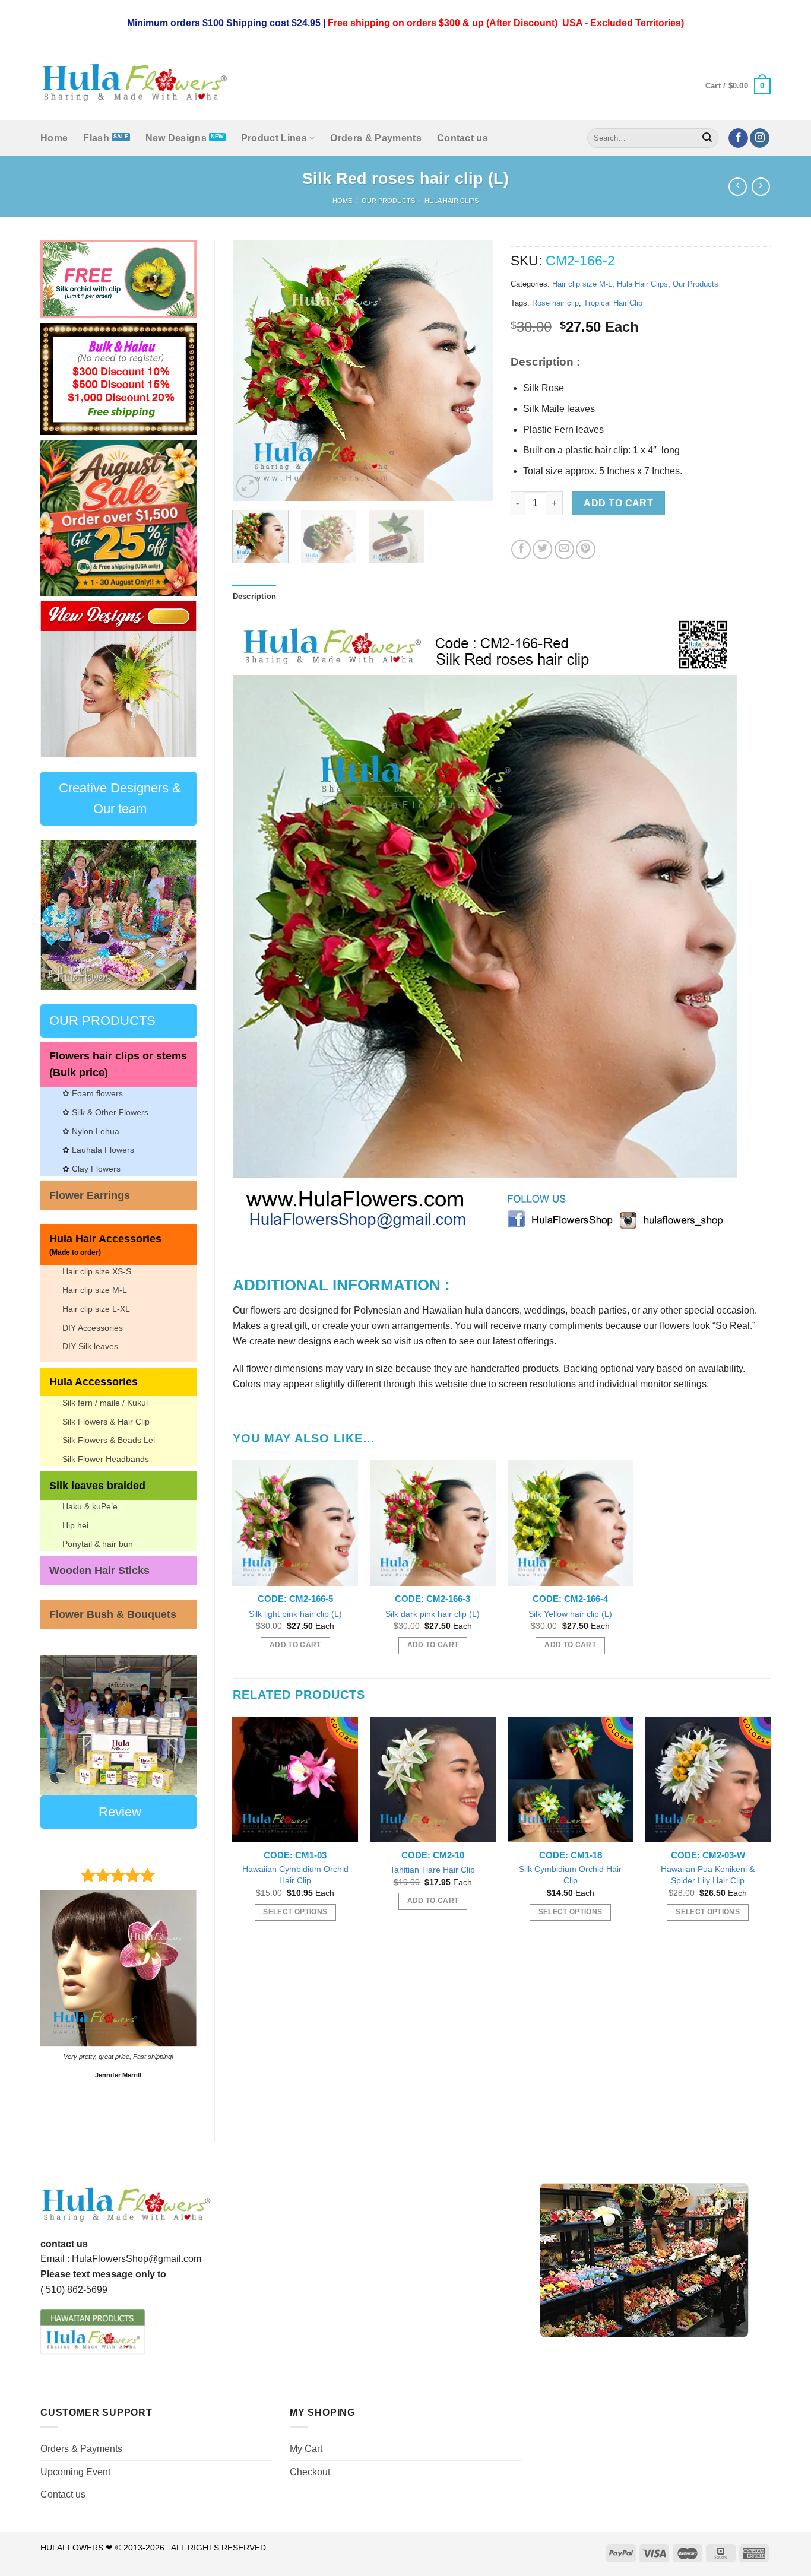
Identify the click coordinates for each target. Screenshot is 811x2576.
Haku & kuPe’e (90, 1506)
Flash (96, 138)
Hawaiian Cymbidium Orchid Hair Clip (295, 1875)
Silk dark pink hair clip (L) (433, 1614)
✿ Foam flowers (93, 1093)
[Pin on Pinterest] (586, 549)
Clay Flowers (96, 1169)
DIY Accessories (93, 1328)
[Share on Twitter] (542, 549)
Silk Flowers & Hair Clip (106, 1422)
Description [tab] (255, 596)
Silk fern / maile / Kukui (105, 1403)
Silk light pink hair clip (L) (295, 1614)
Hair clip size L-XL (96, 1309)
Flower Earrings (90, 1195)
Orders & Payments (376, 138)
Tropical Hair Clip (613, 303)
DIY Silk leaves (90, 1346)
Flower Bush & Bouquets (113, 1614)
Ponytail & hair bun (98, 1544)
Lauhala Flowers (103, 1150)
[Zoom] (248, 486)
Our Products (388, 201)
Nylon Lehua (94, 1131)
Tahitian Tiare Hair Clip (433, 1870)
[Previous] (58, 679)
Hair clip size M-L (95, 1290)
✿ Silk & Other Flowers (105, 1112)
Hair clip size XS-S (97, 1271)
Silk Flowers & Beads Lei (109, 1440)
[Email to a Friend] (564, 549)
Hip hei (75, 1525)
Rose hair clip (555, 303)
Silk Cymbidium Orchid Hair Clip (570, 1875)
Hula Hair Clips (452, 201)
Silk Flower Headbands (106, 1459)
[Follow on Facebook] (738, 138)
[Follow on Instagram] (760, 138)
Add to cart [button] (295, 1645)
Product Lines (274, 138)
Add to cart (618, 503)
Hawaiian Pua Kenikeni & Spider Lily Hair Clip (708, 1875)
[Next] (178, 679)
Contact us (462, 138)
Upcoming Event (75, 2472)
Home (54, 138)
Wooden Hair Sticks (99, 1571)
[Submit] (708, 138)
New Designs (176, 138)
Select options (295, 1912)
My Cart (306, 2449)
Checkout (310, 2472)
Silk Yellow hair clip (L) (570, 1614)
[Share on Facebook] (521, 549)
